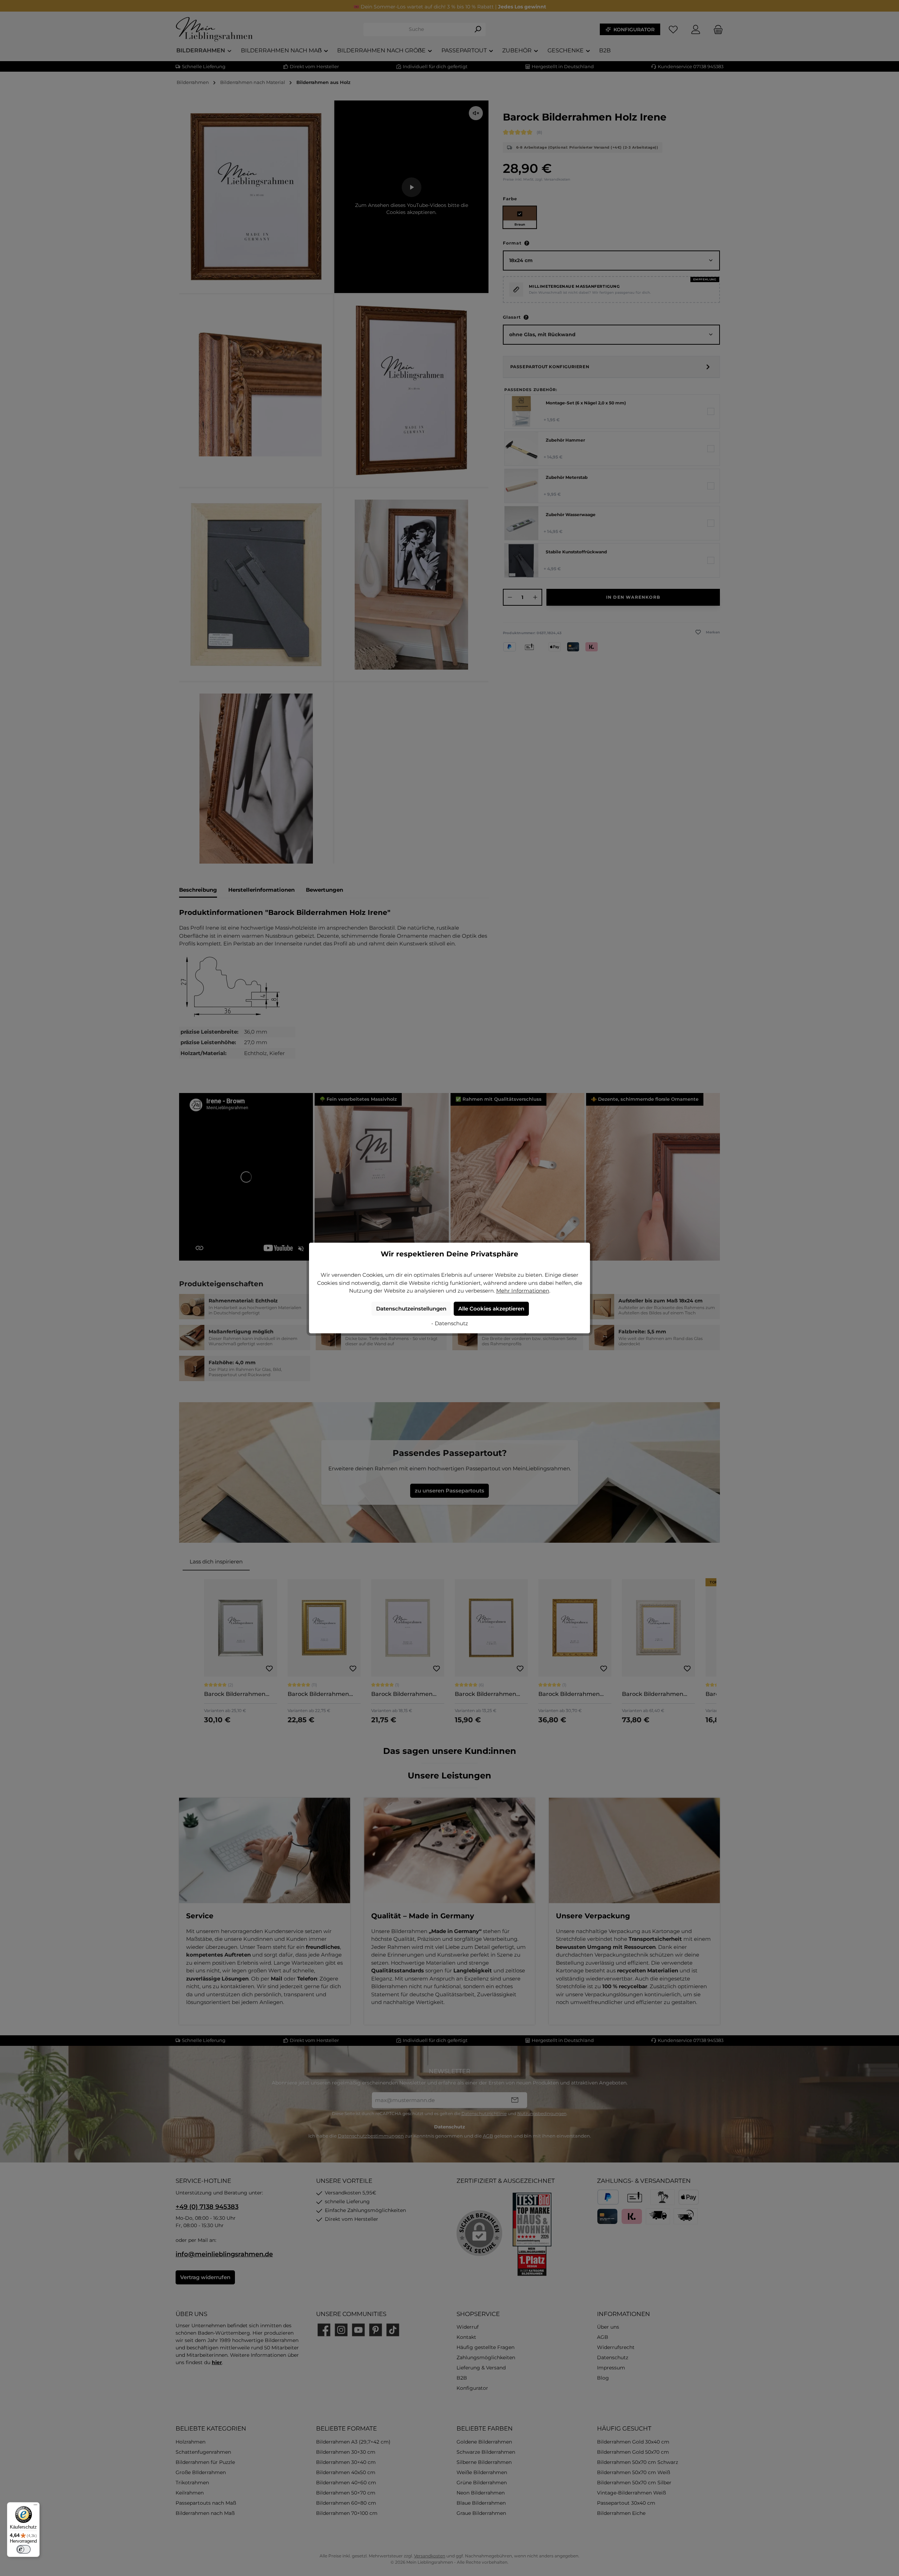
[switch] (24, 2549)
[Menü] (35, 2506)
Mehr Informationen (523, 1291)
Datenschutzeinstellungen (411, 1309)
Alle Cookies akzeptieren (491, 1309)
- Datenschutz (450, 1323)
